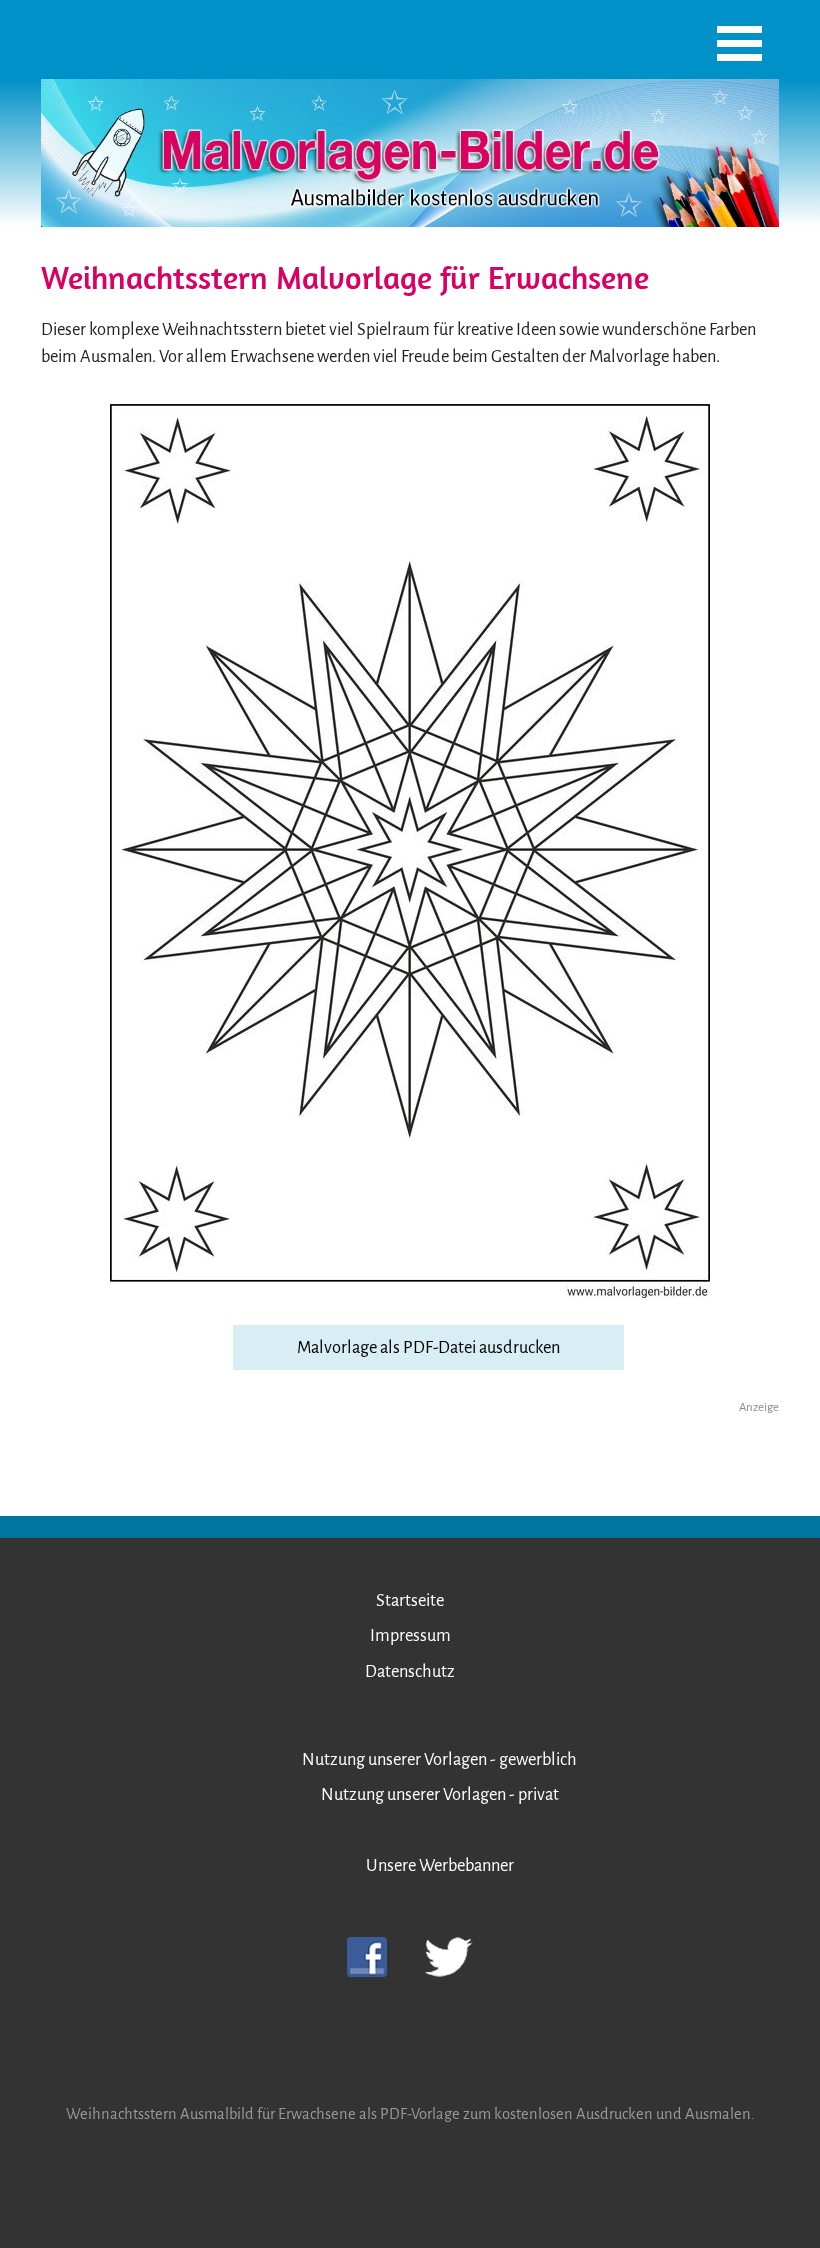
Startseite (410, 1600)
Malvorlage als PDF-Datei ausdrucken (428, 1347)
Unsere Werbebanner (440, 1865)
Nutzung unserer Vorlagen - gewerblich (439, 1759)
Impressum (410, 1635)
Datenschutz (410, 1671)
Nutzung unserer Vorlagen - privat (440, 1794)
